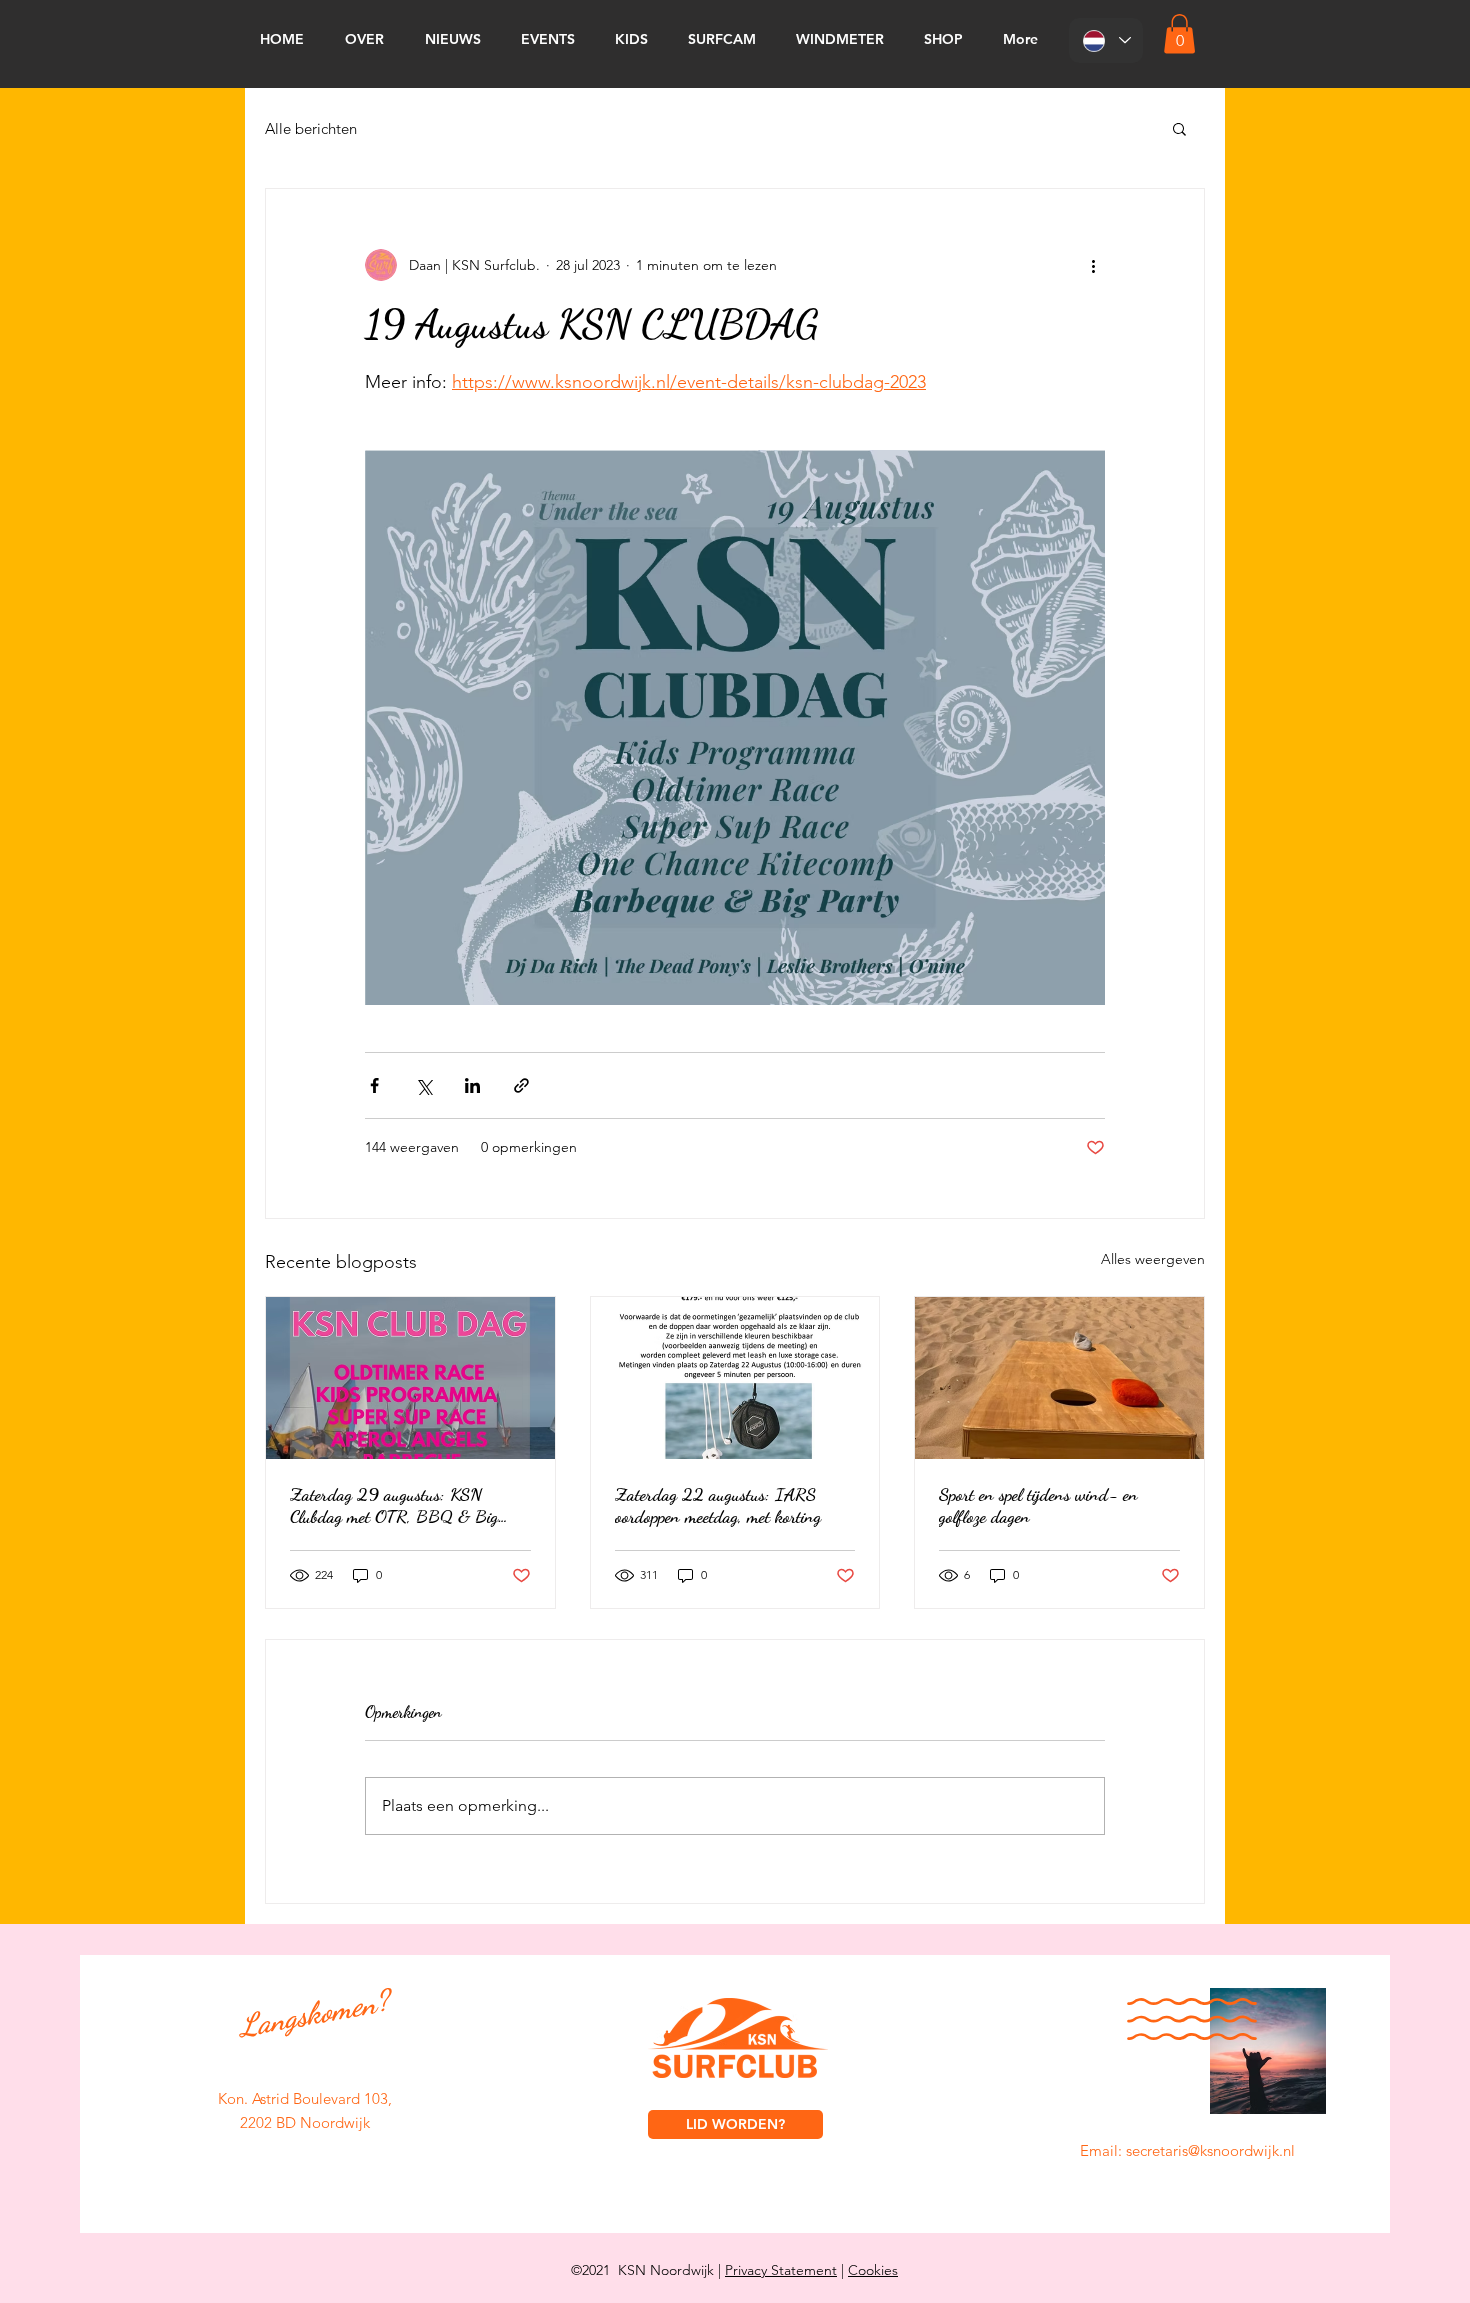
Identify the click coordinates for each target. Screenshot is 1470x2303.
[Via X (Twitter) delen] (423, 1085)
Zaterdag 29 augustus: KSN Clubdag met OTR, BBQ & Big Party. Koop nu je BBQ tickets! (394, 1505)
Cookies (873, 2270)
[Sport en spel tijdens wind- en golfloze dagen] (1059, 1378)
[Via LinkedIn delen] (472, 1085)
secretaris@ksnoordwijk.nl (1210, 2150)
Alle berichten (311, 128)
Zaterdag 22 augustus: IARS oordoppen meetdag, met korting (718, 1505)
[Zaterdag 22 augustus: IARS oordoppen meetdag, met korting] (735, 1378)
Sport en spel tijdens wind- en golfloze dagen (1038, 1505)
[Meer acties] (1093, 265)
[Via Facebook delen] (374, 1085)
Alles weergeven (1153, 1259)
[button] (1179, 33)
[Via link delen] (521, 1085)
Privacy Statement (781, 2270)
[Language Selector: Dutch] (1106, 40)
